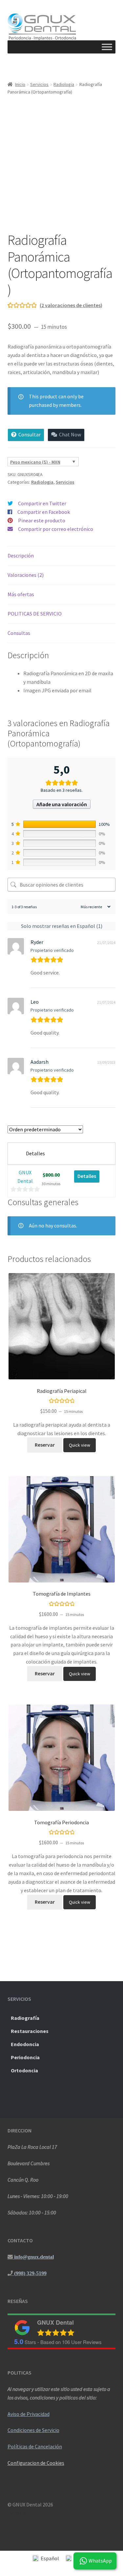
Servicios (39, 84)
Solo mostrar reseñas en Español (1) (62, 926)
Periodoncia (25, 2057)
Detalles (87, 1176)
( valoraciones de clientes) (71, 305)
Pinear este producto (42, 520)
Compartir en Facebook (44, 512)
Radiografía (25, 2018)
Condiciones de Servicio (33, 2430)
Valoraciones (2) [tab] (26, 575)
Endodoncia (25, 2044)
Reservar (45, 1445)
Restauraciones (30, 2031)
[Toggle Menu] (107, 47)
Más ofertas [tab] (21, 594)
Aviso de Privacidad (29, 2414)
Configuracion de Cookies (36, 2463)
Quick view (80, 1445)
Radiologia (64, 84)
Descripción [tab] (21, 555)
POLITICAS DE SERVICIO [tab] (35, 614)
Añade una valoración (62, 804)
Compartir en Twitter (42, 503)
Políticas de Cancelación (35, 2446)
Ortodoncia (24, 2070)
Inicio (20, 84)
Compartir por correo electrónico (56, 529)
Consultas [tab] (19, 633)
